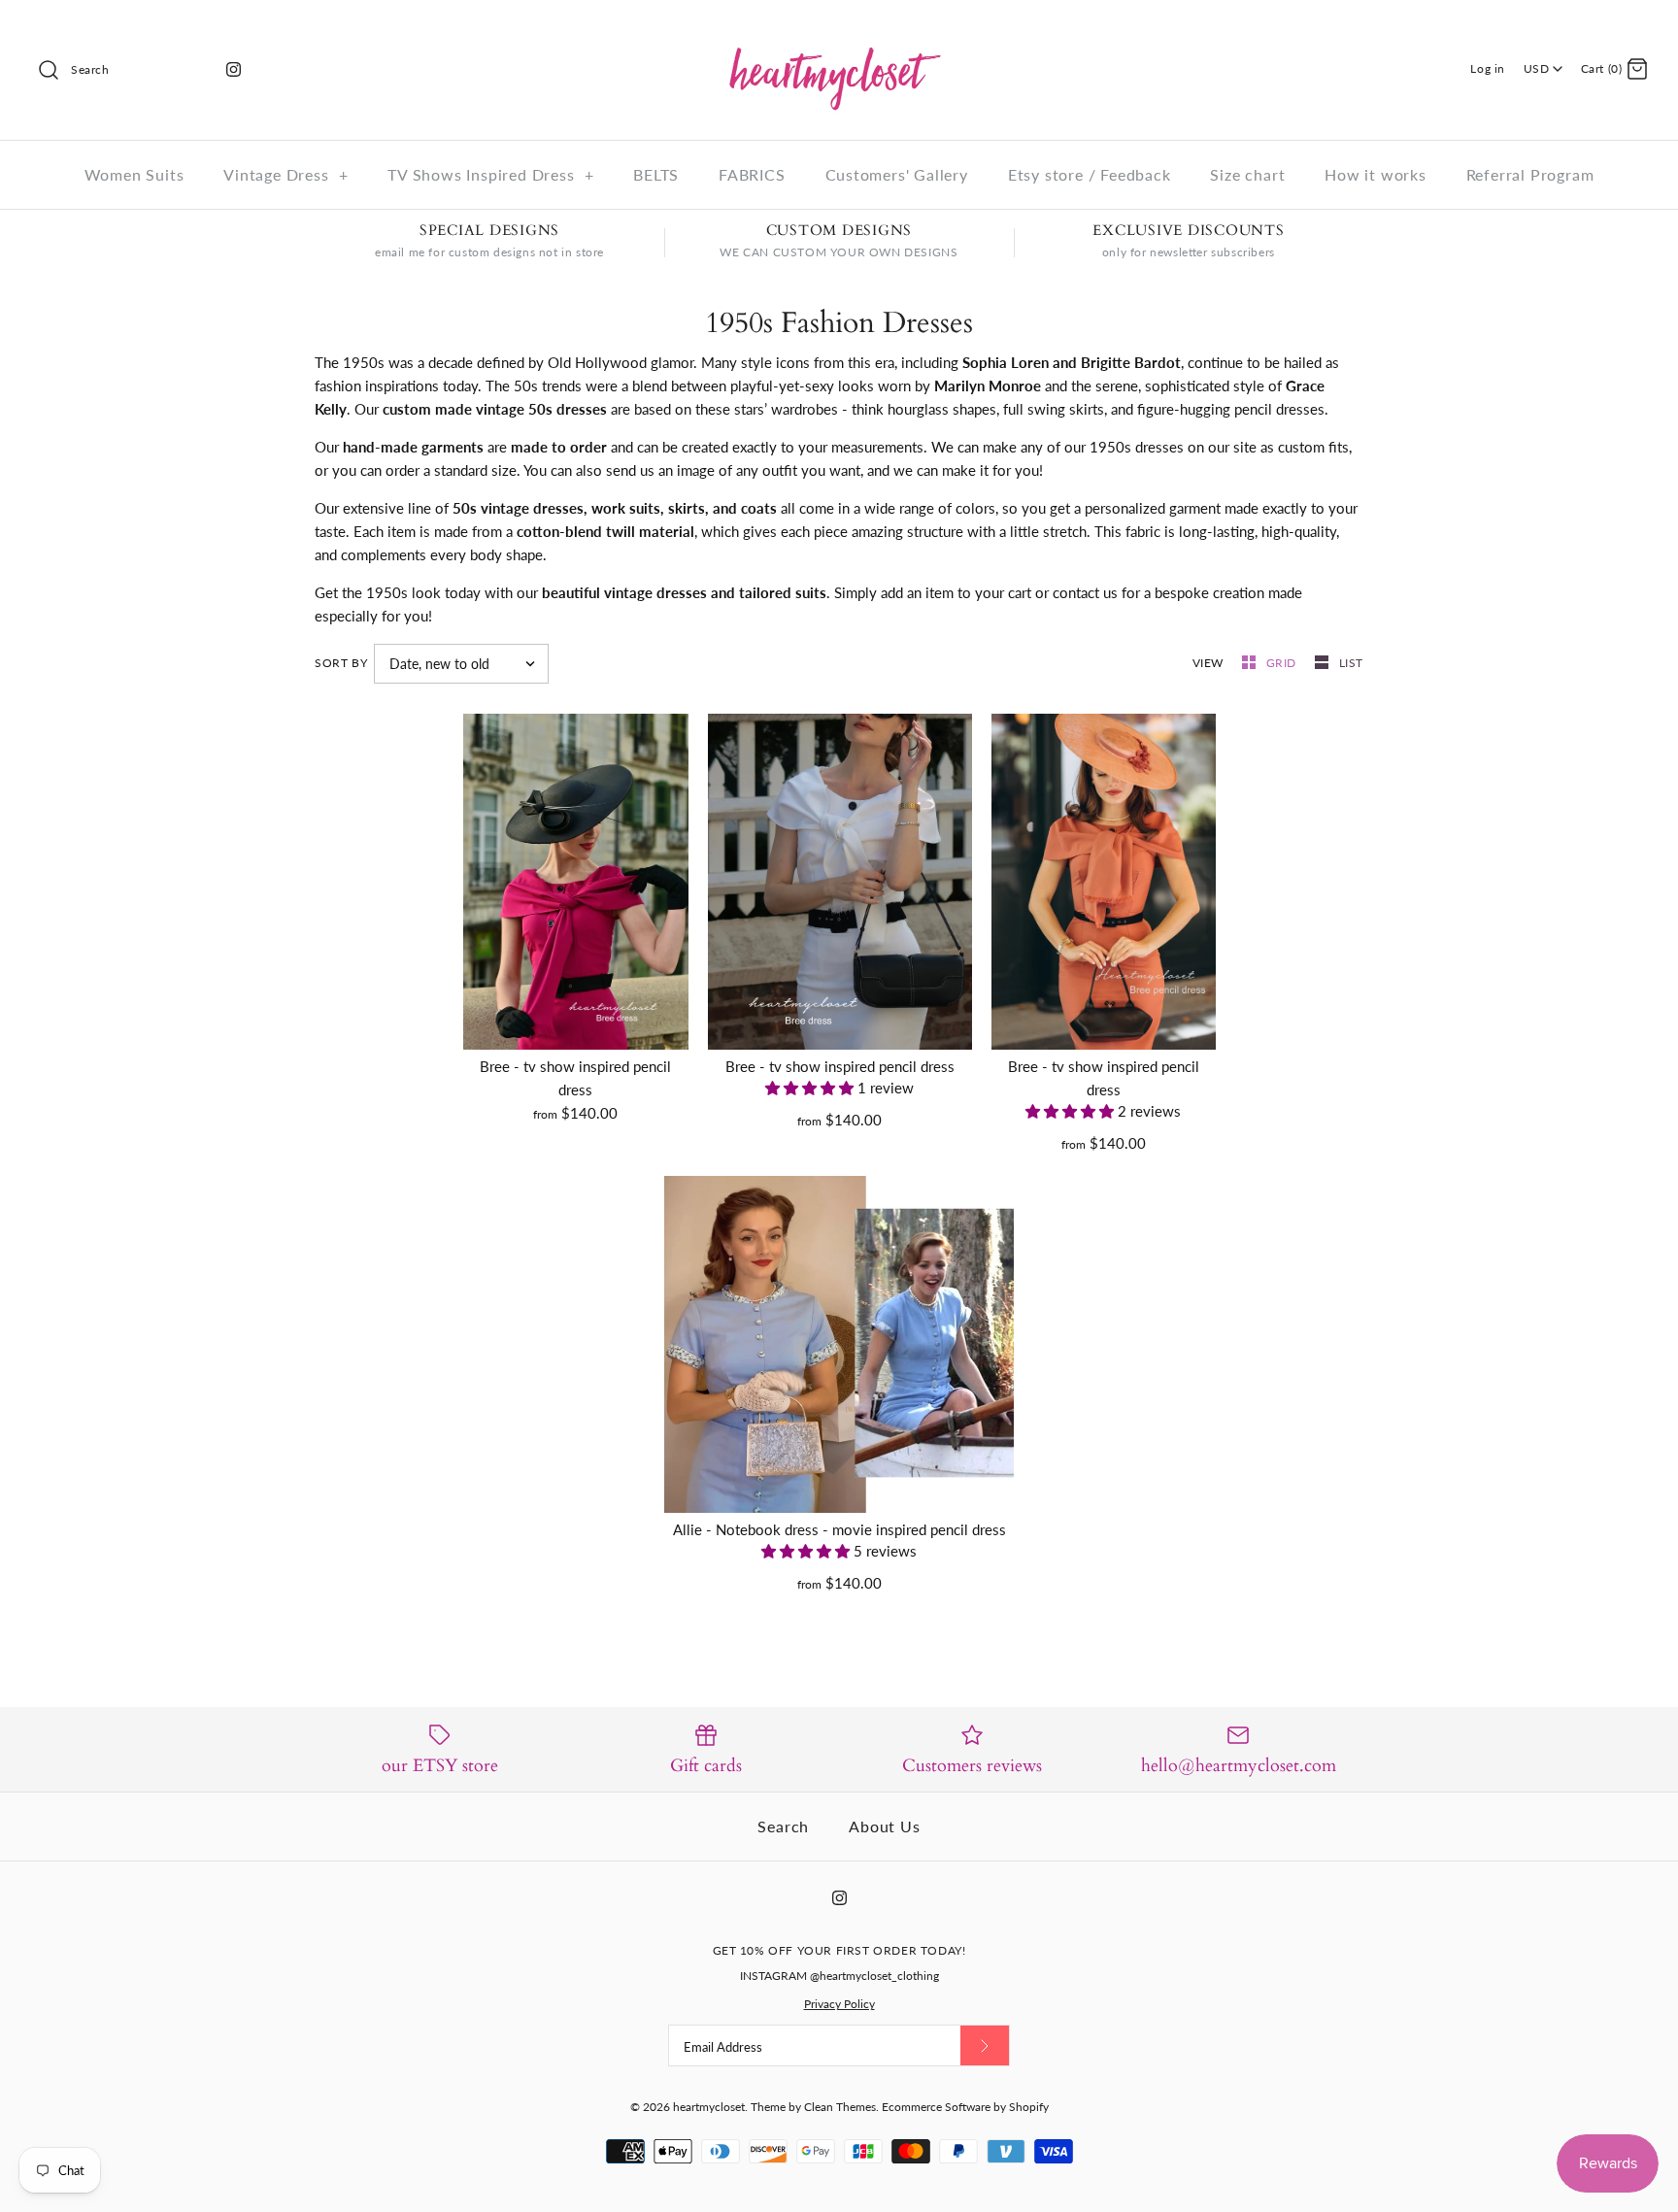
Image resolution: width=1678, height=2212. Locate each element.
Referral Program (1530, 174)
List (1351, 663)
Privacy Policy (839, 2004)
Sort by (341, 663)
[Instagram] (234, 69)
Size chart (1247, 174)
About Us (884, 1826)
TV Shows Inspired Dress (490, 174)
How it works (1376, 174)
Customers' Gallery (897, 174)
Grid (1283, 663)
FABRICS (752, 174)
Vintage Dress (285, 174)
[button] (811, 1088)
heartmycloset (709, 2107)
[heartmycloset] (839, 31)
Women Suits (134, 174)
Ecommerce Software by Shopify (965, 2107)
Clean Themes (840, 2107)
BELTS (656, 174)
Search (783, 1826)
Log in (1488, 68)
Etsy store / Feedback (1090, 174)
